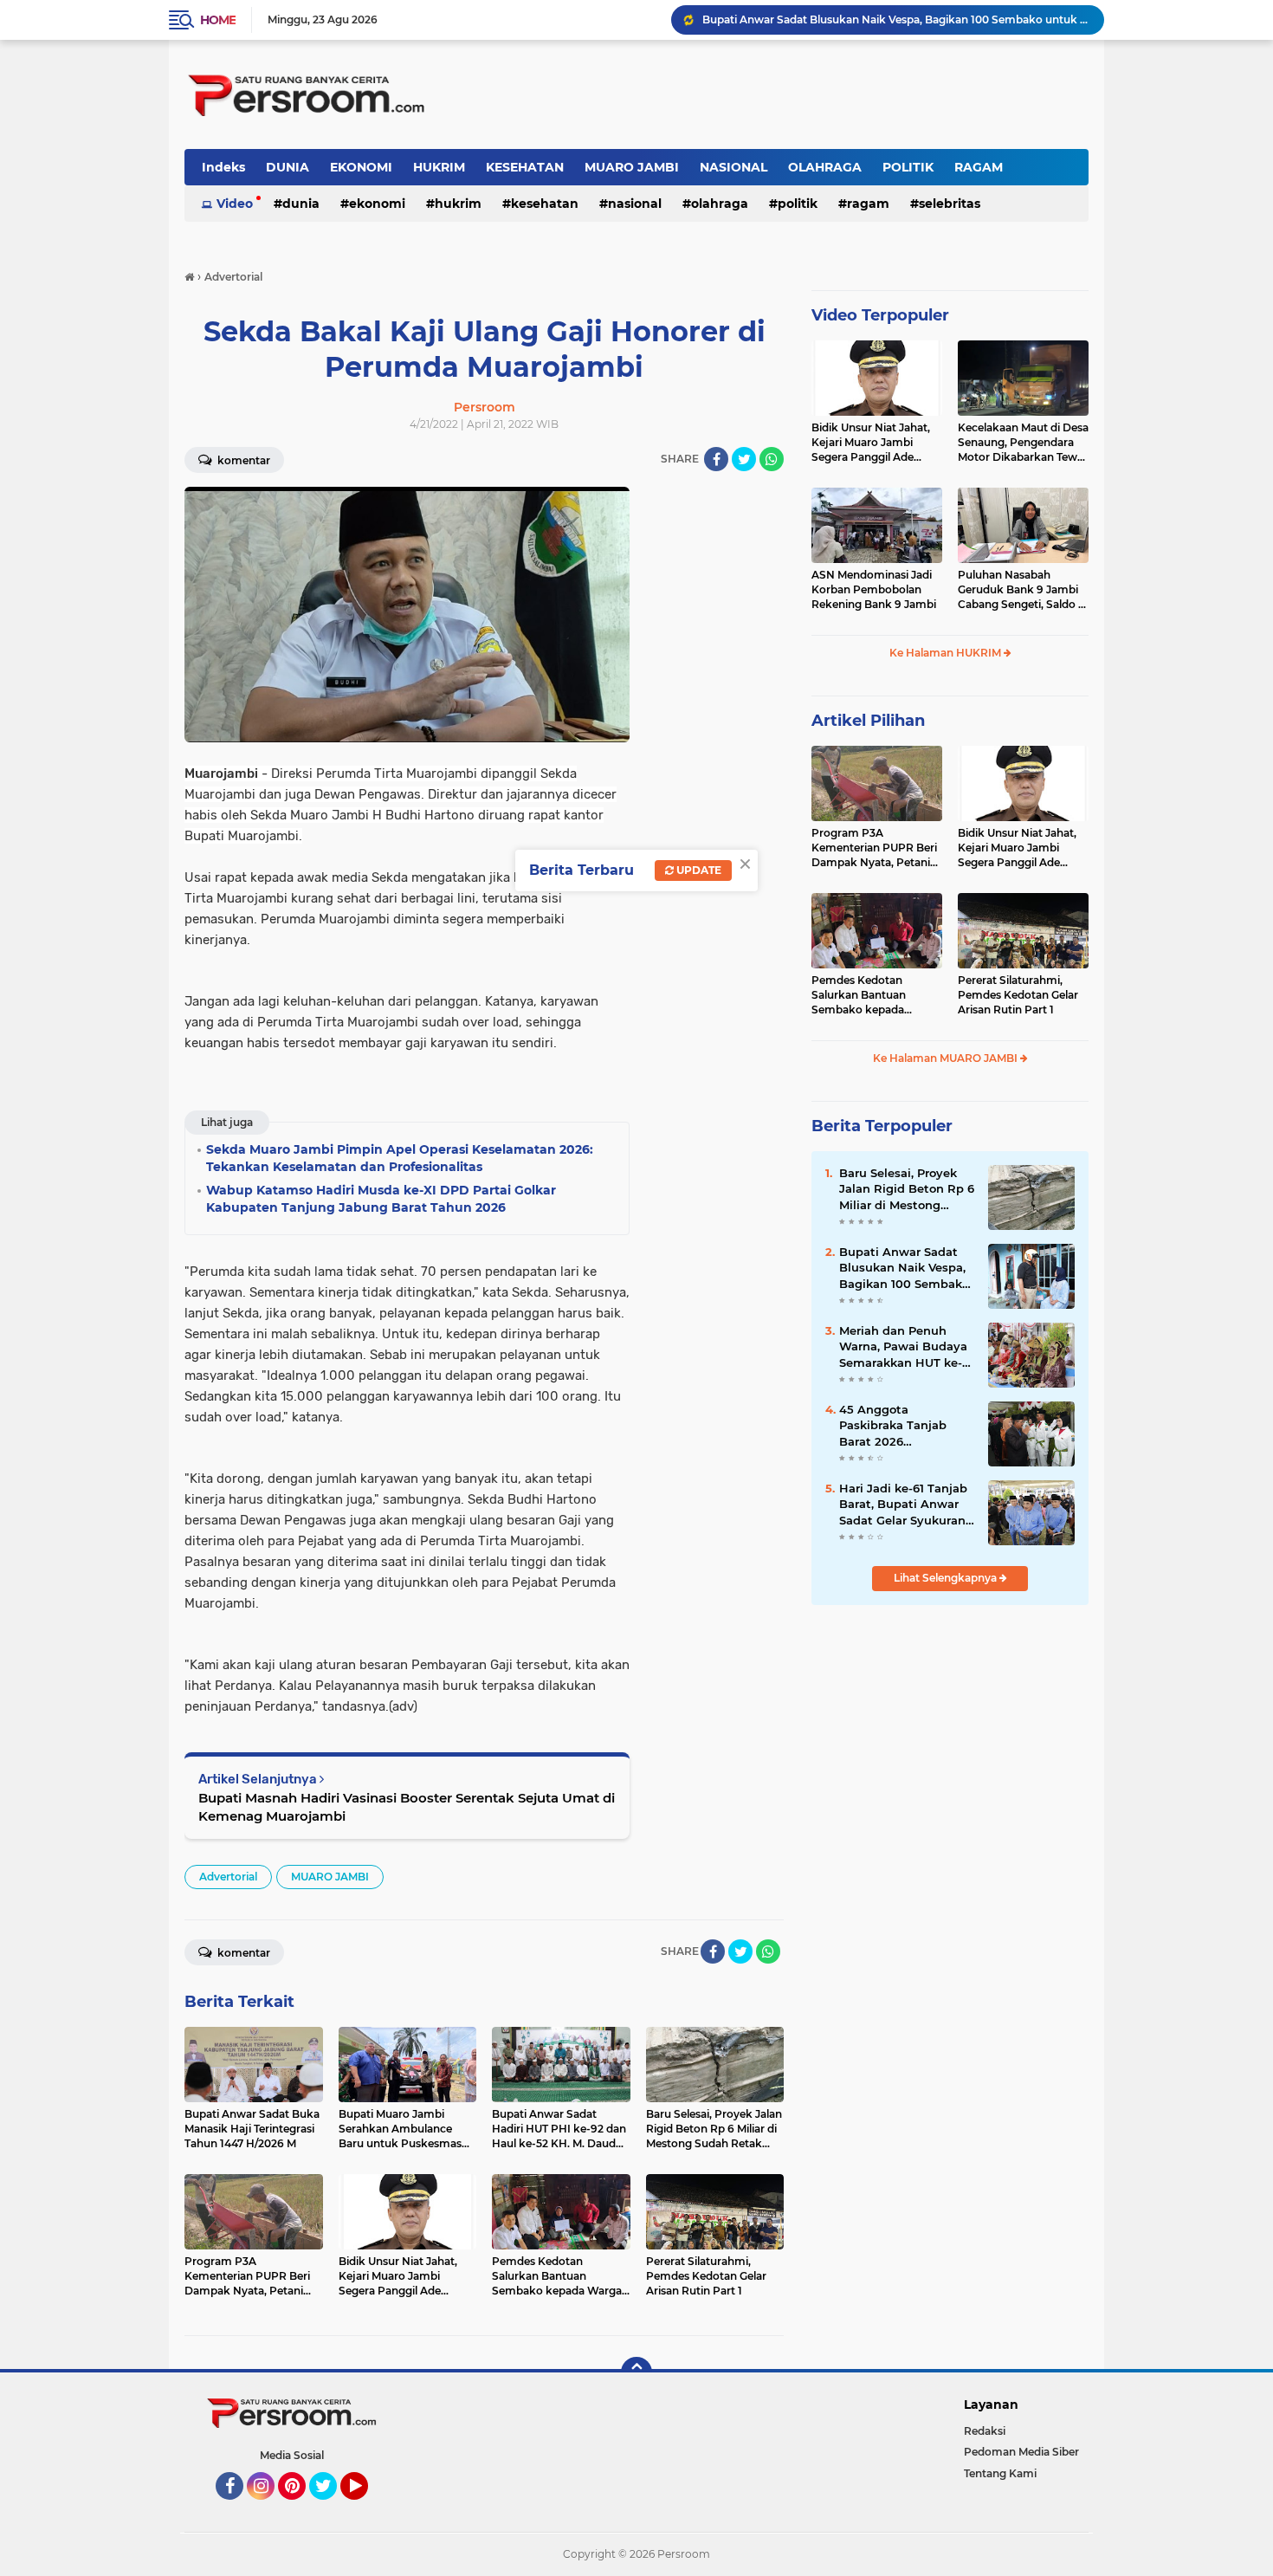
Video (235, 204)
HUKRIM (439, 167)
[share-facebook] (716, 459)
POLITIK (908, 167)
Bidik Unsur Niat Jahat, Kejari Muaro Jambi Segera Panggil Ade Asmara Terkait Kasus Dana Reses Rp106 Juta (872, 443)
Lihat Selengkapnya (947, 1578)
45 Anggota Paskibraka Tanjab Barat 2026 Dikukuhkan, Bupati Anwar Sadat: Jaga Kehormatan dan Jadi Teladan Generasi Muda (895, 19)
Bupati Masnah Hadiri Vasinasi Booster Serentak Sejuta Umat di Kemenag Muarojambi (407, 1807)
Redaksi (985, 2431)
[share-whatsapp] (772, 459)
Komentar (242, 460)
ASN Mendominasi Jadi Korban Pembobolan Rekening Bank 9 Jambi (874, 589)
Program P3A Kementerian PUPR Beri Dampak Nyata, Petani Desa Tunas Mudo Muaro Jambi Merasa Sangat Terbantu (876, 848)
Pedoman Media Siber (1021, 2452)
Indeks (223, 167)
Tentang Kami (1000, 2473)
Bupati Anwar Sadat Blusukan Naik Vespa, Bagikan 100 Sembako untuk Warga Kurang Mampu (904, 1268)
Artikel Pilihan (868, 721)
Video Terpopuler (880, 315)
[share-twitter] (744, 459)
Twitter (331, 2508)
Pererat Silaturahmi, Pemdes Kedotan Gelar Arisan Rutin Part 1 (1018, 995)
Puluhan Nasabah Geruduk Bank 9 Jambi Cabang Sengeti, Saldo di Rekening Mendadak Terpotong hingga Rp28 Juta (1023, 590)
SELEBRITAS (950, 204)
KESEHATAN (525, 167)
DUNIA (288, 167)
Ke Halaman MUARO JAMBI (947, 1058)
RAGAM (979, 167)
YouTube (366, 2508)
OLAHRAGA (825, 167)
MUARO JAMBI (632, 167)
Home (218, 20)
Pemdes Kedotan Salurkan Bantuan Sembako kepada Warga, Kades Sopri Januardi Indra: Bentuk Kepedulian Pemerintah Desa (873, 995)
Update (698, 870)
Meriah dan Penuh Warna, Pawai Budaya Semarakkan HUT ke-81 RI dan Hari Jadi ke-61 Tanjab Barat (906, 1347)
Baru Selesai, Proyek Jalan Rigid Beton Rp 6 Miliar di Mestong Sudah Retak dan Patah (907, 1189)
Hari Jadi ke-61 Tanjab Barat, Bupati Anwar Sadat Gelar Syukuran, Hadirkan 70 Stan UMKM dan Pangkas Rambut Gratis (904, 1505)
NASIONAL (733, 167)
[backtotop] (636, 2372)
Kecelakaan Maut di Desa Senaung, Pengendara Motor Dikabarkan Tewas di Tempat (1023, 443)
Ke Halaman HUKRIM (947, 653)
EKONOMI (361, 167)
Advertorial (228, 1877)
